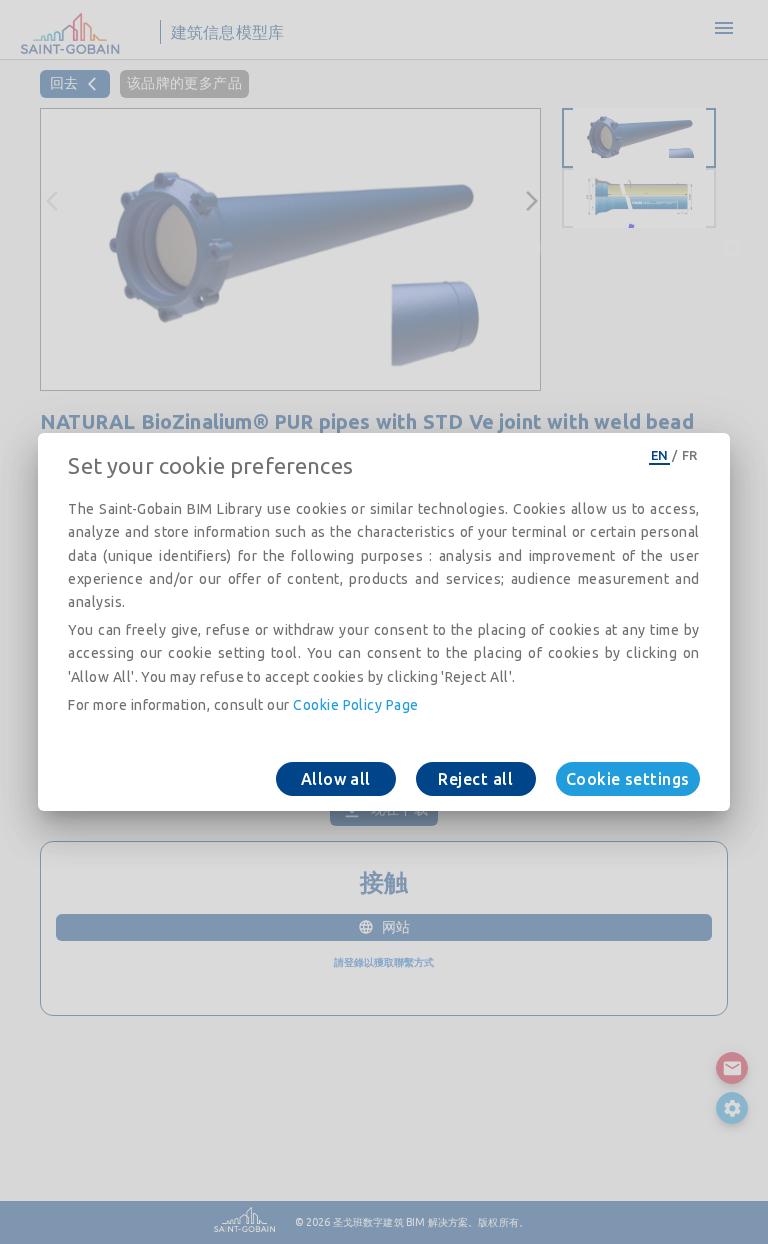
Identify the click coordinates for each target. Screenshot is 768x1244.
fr (690, 455)
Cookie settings (628, 779)
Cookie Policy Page (355, 705)
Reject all (475, 779)
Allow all (336, 779)
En (660, 455)
